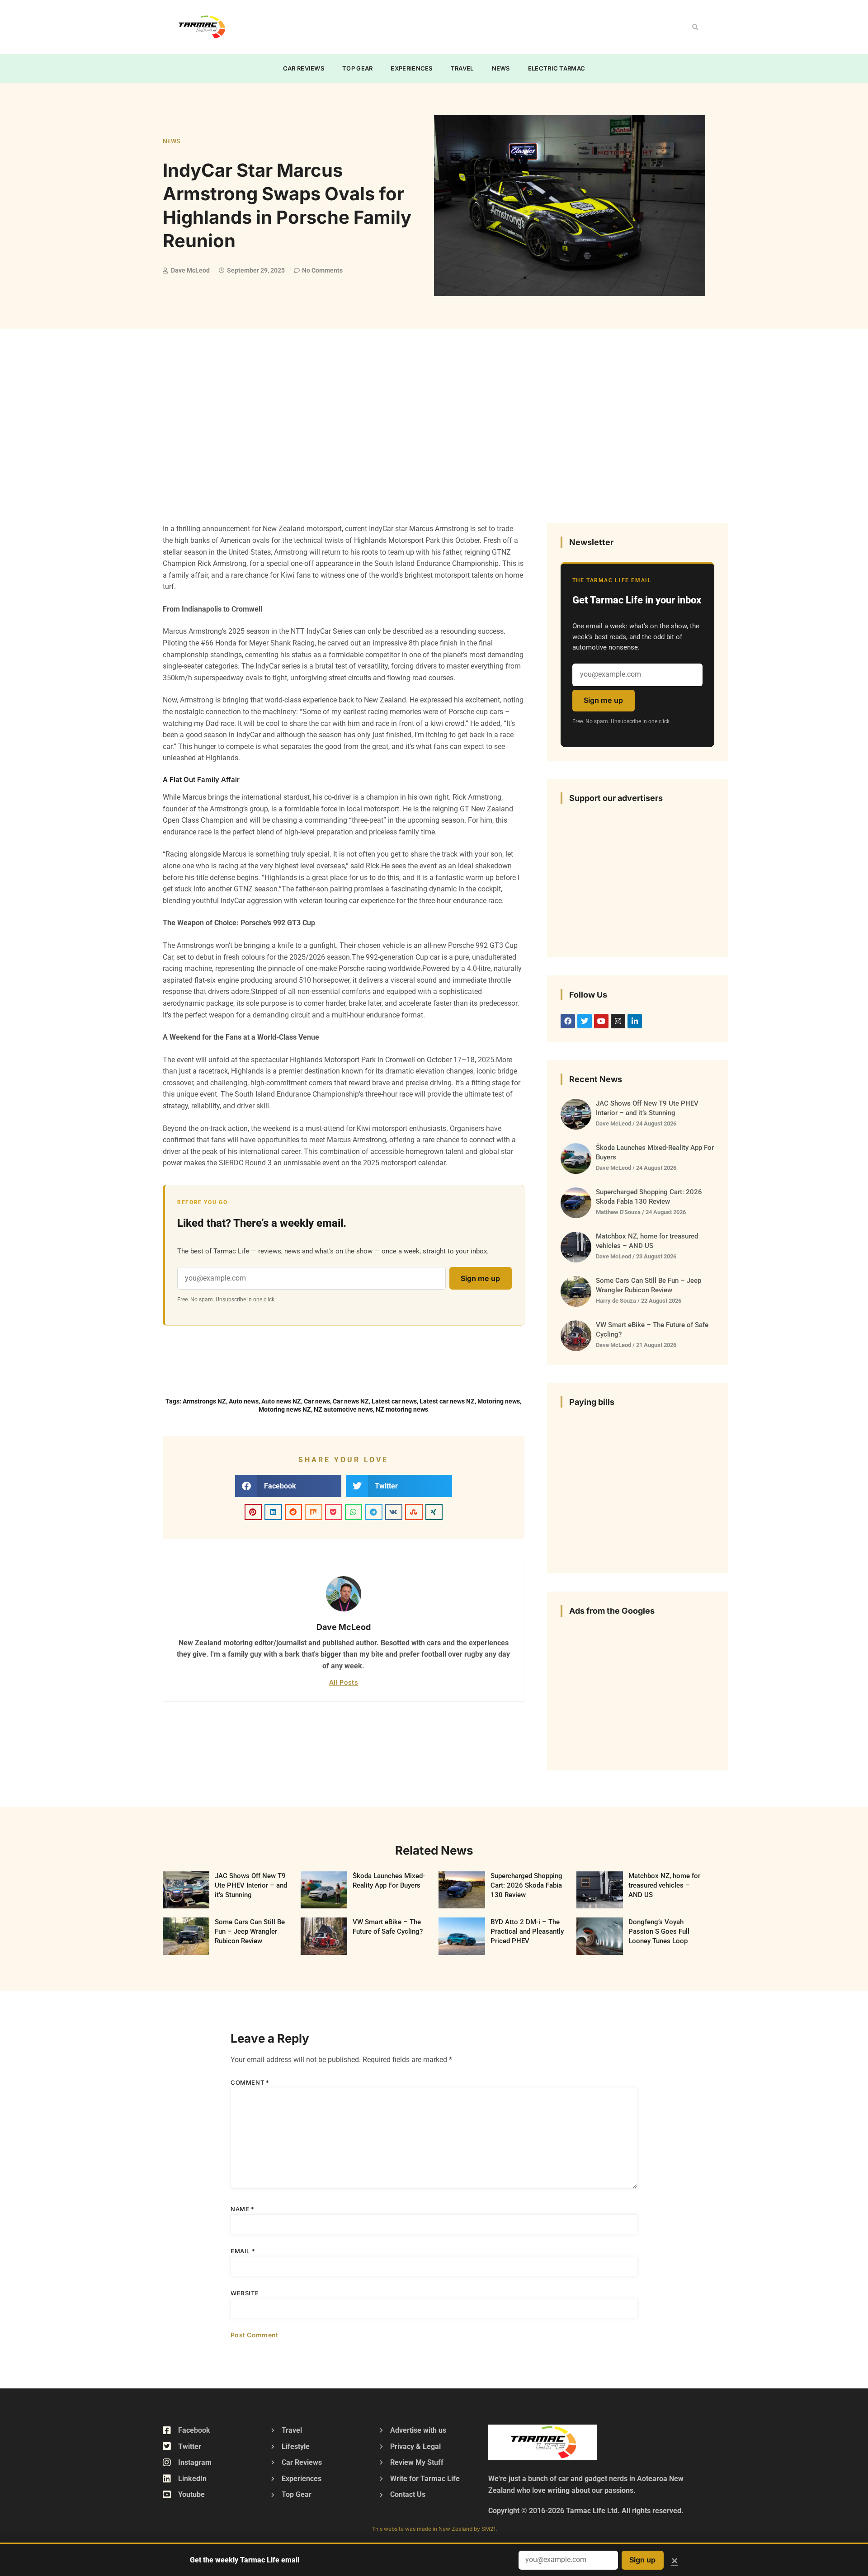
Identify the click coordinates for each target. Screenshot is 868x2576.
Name (243, 2209)
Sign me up (480, 1278)
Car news (317, 1401)
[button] (695, 27)
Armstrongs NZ (204, 1401)
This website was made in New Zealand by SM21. (434, 2529)
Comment (250, 2082)
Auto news (244, 1401)
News (501, 68)
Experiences (411, 68)
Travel (462, 68)
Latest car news (394, 1401)
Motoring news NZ (285, 1409)
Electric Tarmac (557, 68)
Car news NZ (351, 1401)
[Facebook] (568, 1021)
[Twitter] (585, 1021)
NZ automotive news (343, 1409)
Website (245, 2293)
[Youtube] (601, 1021)
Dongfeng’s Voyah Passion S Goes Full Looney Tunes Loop (659, 1931)
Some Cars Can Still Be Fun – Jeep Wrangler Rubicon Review (250, 1931)
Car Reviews (304, 68)
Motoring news (499, 1401)
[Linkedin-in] (635, 1021)
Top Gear (357, 68)
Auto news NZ (281, 1401)
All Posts (344, 1682)
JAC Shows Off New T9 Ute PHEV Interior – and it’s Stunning (251, 1885)
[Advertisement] (414, 25)
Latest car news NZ (447, 1401)
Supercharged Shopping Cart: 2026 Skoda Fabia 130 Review (526, 1885)
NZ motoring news (402, 1409)
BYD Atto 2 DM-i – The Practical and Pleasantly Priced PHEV (527, 1931)
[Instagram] (618, 1021)
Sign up (642, 2560)
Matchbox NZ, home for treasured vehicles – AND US (664, 1885)
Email (243, 2251)
